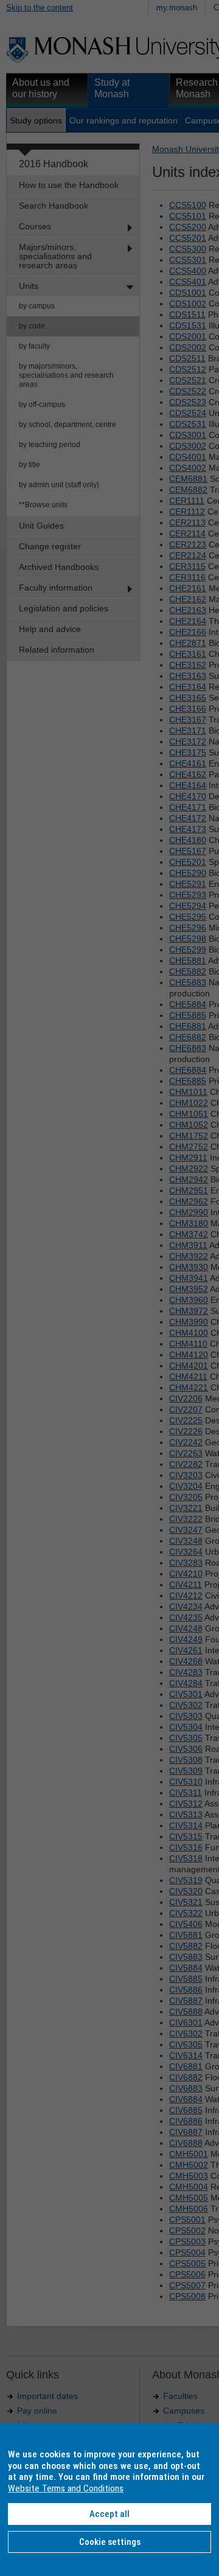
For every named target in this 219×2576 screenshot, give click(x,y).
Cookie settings (110, 2542)
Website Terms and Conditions (66, 2488)
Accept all (109, 2514)
